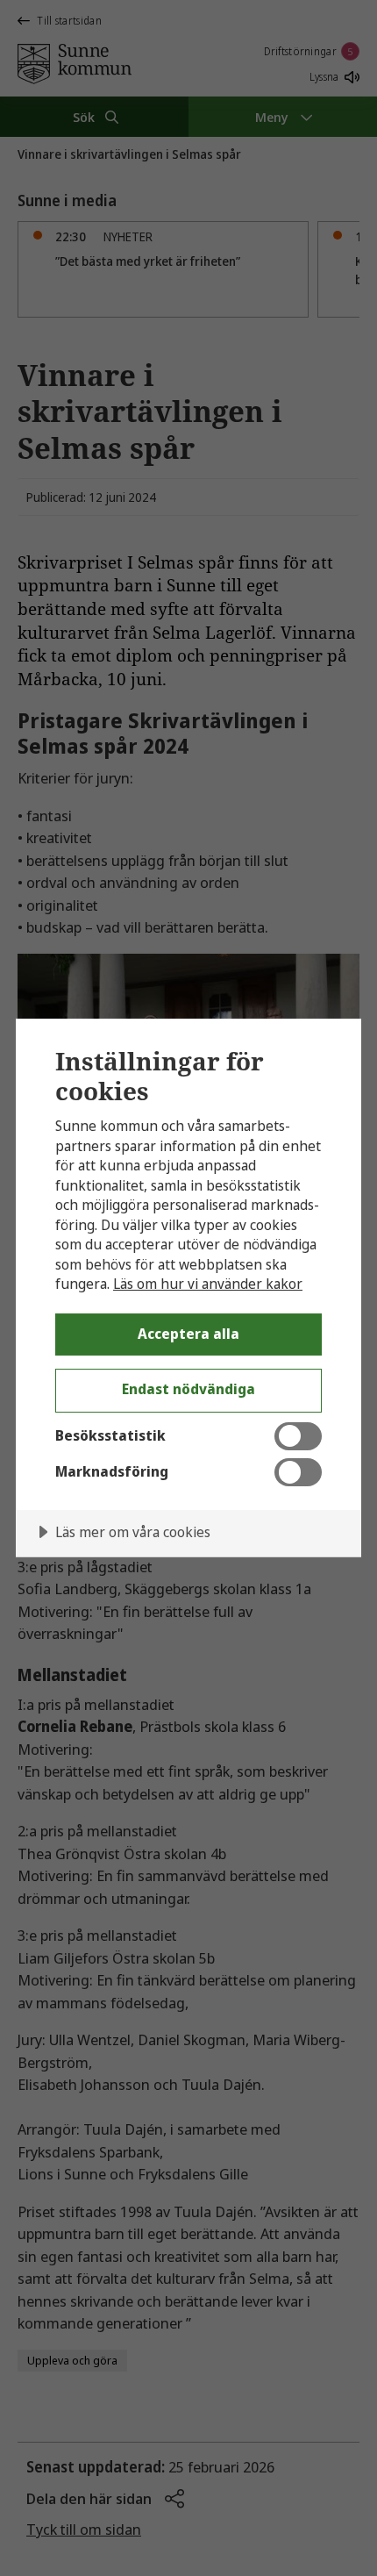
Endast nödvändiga (188, 1389)
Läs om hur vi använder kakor (208, 1284)
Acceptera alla (188, 1334)
